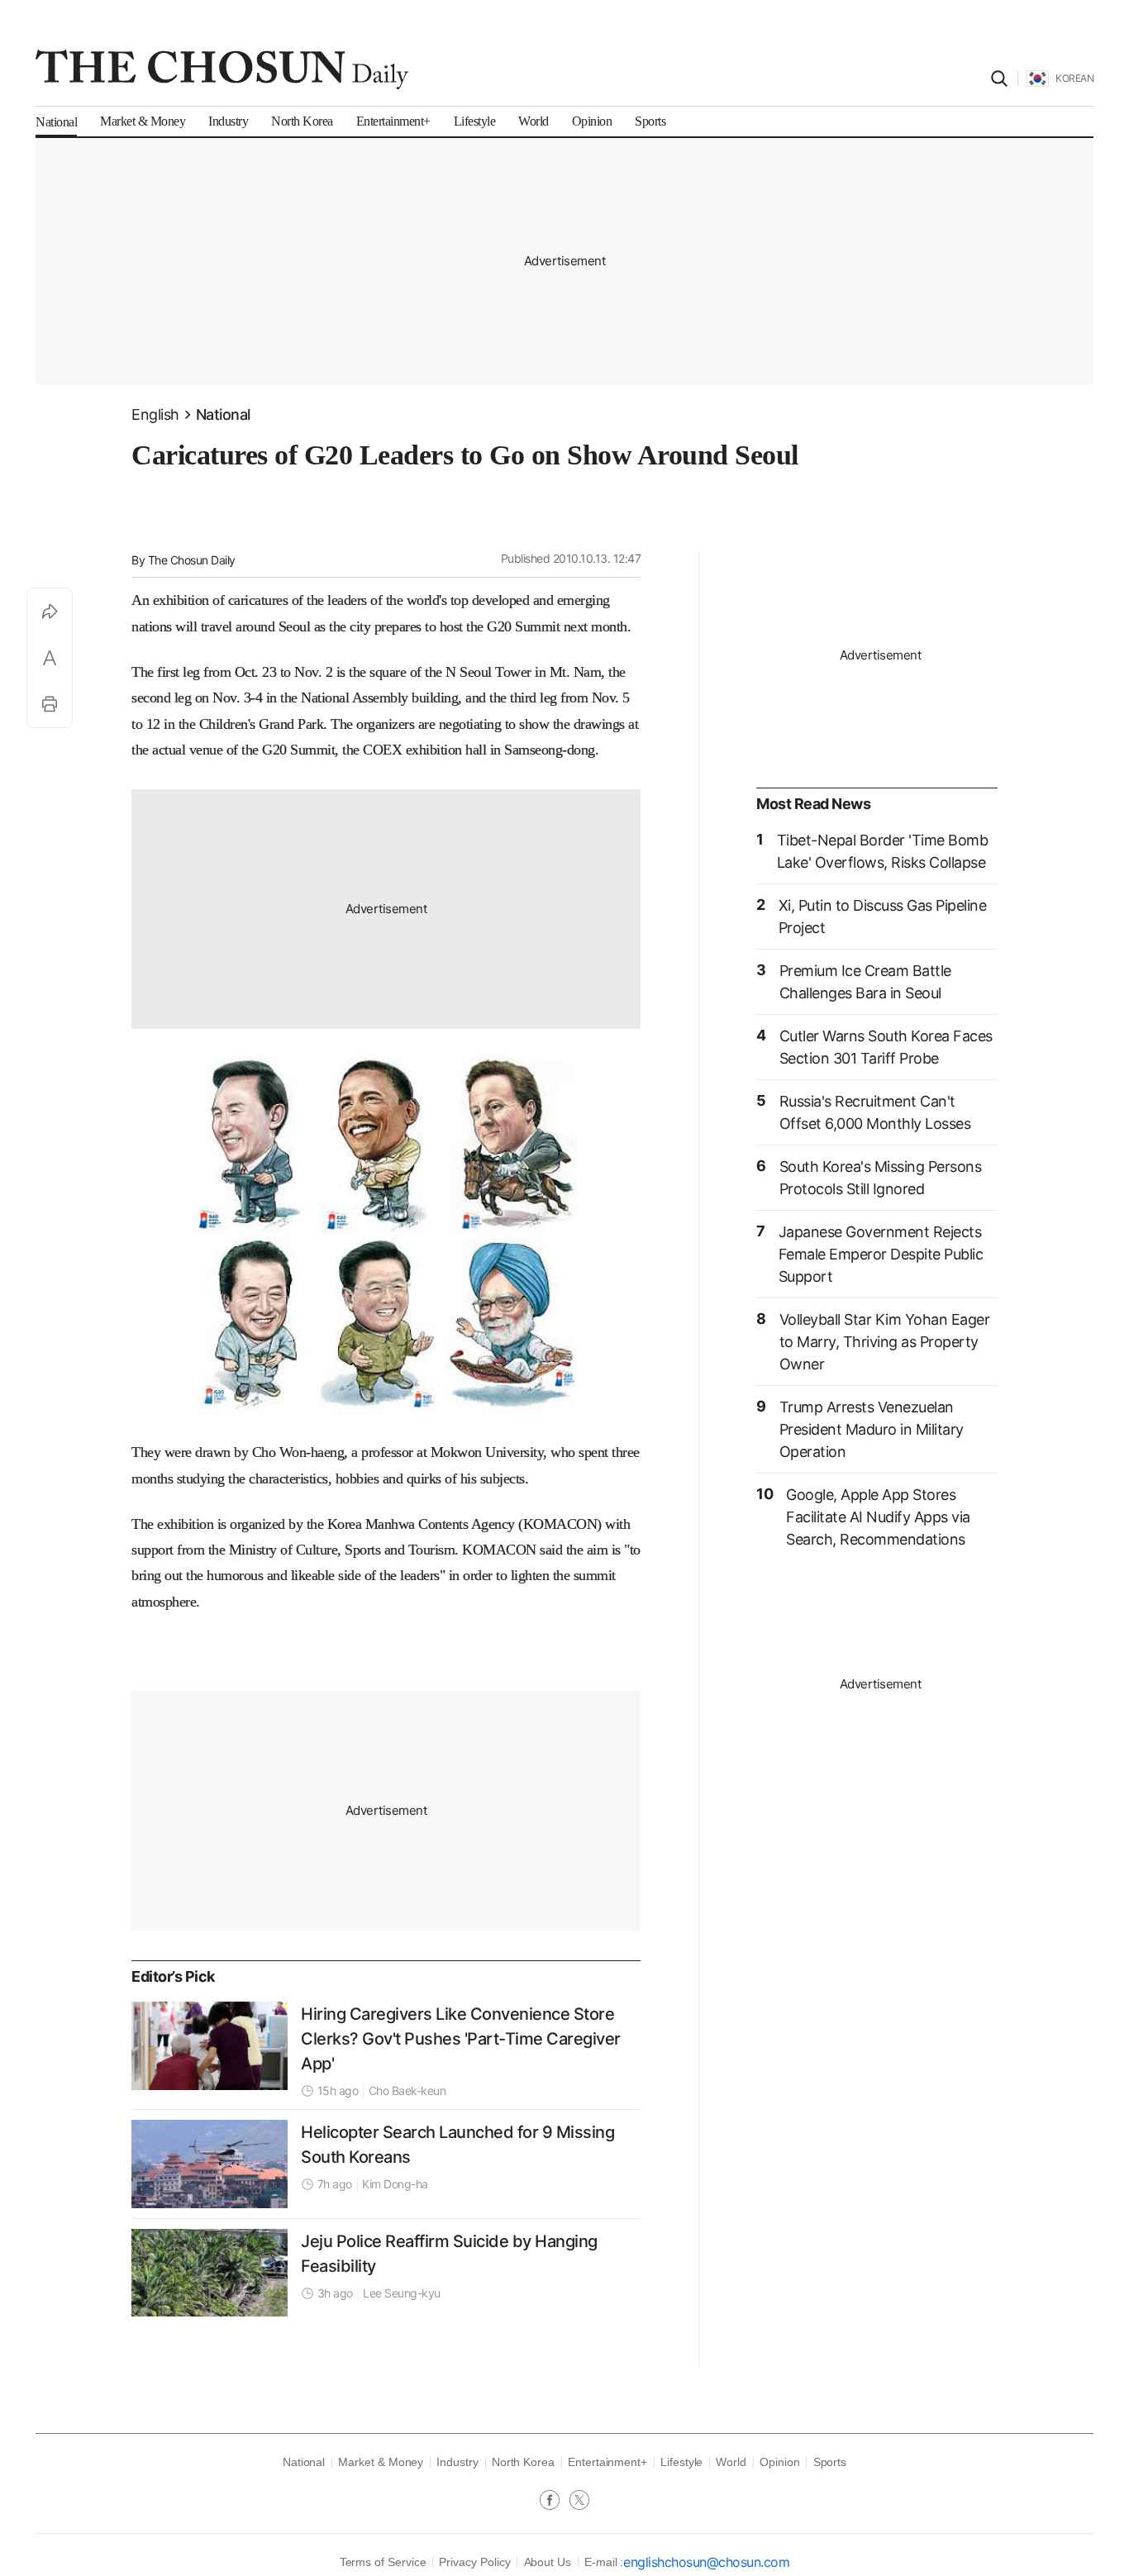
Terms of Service (383, 2562)
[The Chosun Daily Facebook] (555, 2502)
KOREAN (1074, 78)
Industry (457, 2462)
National (223, 414)
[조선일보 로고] (222, 69)
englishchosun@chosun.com (706, 2562)
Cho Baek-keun (407, 2090)
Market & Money (381, 2462)
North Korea (523, 2462)
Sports (830, 2462)
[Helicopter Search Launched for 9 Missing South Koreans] (210, 2164)
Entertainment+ (607, 2462)
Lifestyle (681, 2462)
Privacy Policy (474, 2562)
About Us (548, 2562)
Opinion (780, 2462)
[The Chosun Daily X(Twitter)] (579, 2502)
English (155, 414)
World (731, 2462)
